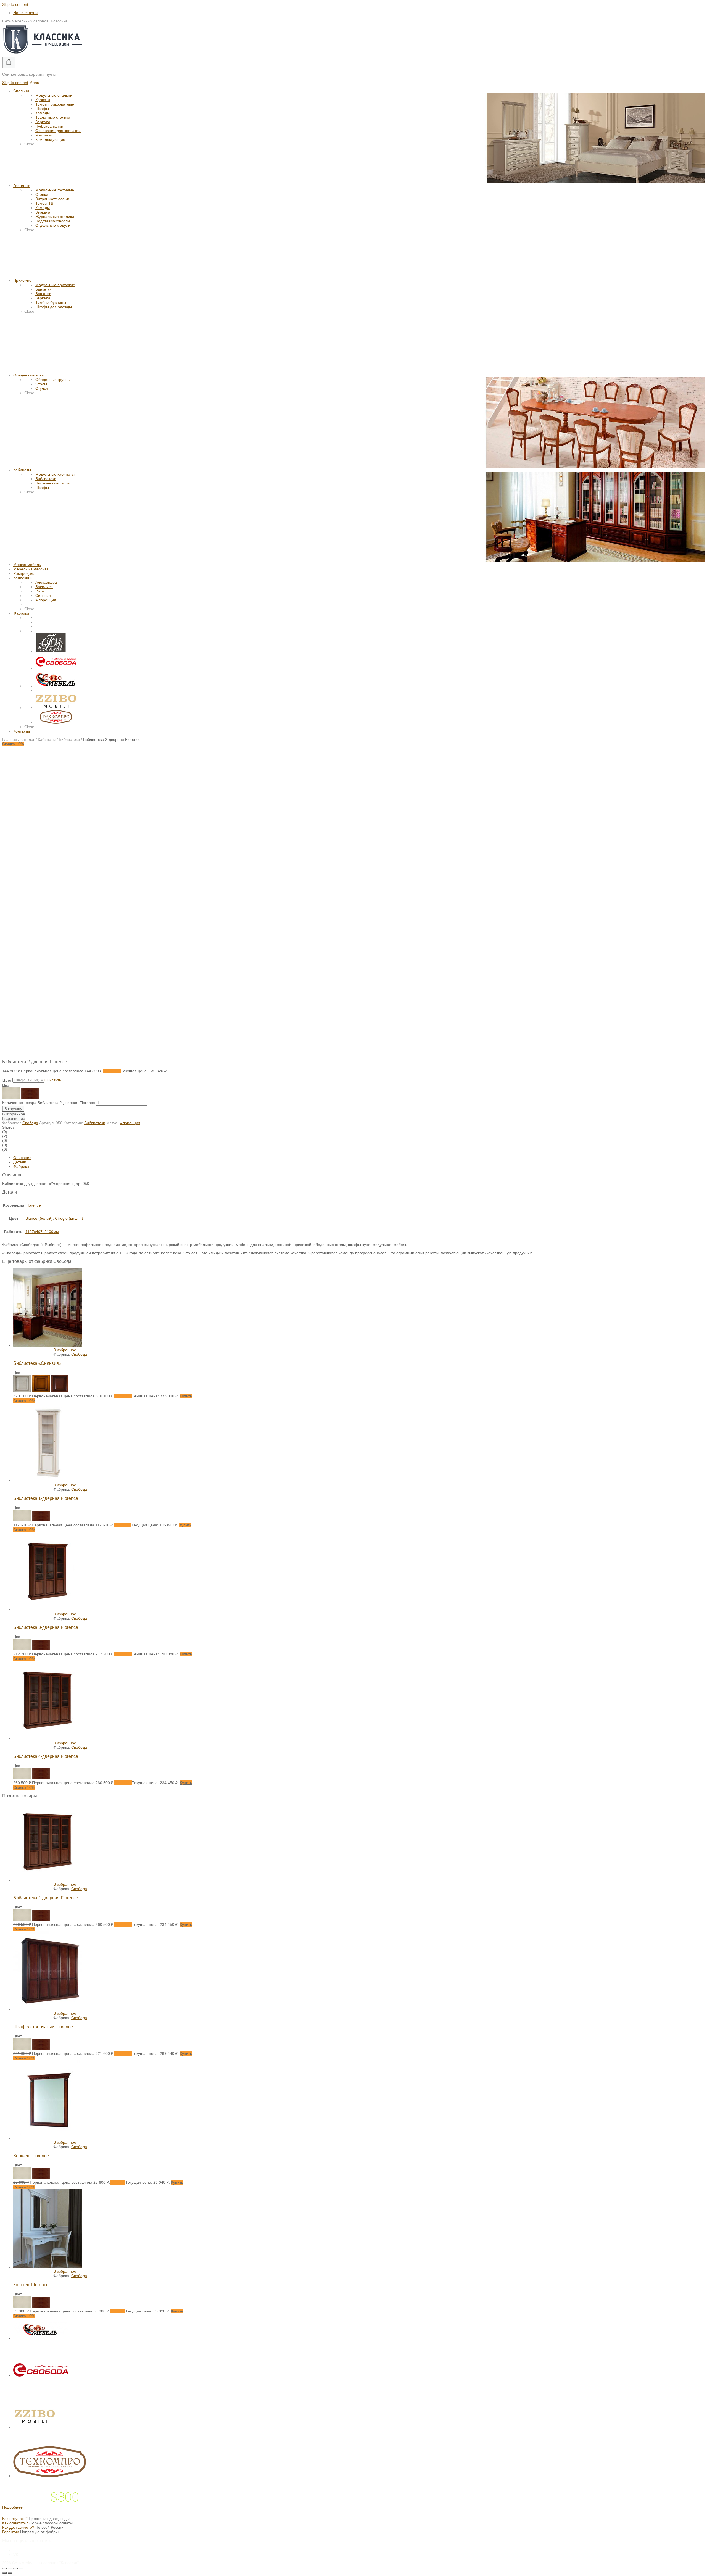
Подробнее (12, 2507)
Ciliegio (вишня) (69, 1218)
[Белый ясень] (22, 1391)
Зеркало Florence (31, 2156)
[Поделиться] (10, 2569)
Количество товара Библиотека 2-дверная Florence (49, 1103)
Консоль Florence (31, 2285)
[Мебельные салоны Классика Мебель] (43, 55)
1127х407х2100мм (42, 1232)
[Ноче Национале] (41, 1391)
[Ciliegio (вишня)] (41, 1520)
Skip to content (15, 4)
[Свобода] (56, 668)
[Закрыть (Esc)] (4, 2569)
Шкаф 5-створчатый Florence (43, 2027)
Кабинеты (47, 739)
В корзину (13, 1109)
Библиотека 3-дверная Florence (46, 1627)
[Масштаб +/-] (21, 2569)
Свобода (30, 1123)
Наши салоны (26, 13)
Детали (20, 1162)
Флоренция (130, 1123)
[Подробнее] (48, 1345)
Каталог (27, 739)
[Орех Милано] (60, 1391)
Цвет (7, 1080)
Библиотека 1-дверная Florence (46, 1498)
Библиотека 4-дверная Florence (46, 1756)
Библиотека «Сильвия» (37, 1363)
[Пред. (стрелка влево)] (4, 2573)
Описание (22, 1158)
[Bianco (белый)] (22, 1520)
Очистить (53, 1080)
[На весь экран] (15, 2569)
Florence (33, 1205)
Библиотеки (69, 739)
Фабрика (21, 1166)
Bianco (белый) (39, 1218)
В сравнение (14, 1118)
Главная (10, 739)
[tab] (359, 1158)
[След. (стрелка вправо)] (10, 2573)
